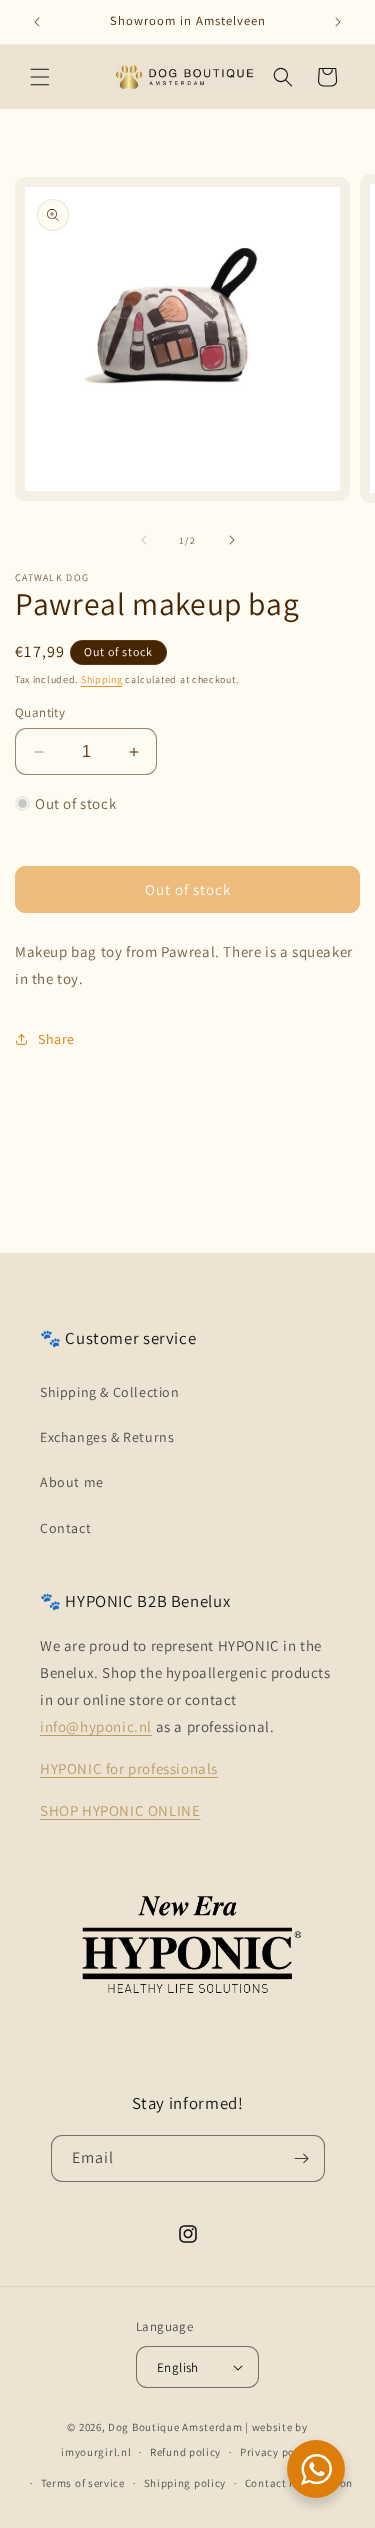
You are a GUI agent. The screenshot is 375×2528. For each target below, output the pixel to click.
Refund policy (185, 2452)
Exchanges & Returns (107, 1437)
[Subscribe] (302, 2158)
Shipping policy (185, 2483)
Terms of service (83, 2483)
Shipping (102, 679)
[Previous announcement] (37, 22)
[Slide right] (232, 540)
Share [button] (56, 1039)
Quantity (40, 712)
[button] (40, 77)
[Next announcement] (338, 22)
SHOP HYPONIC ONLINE (120, 1810)
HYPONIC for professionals (129, 1768)
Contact (65, 1528)
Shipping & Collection (110, 1392)
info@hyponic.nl (96, 1726)
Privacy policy (277, 2452)
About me (72, 1482)
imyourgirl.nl (96, 2452)
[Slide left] (144, 540)
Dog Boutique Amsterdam (175, 2427)
